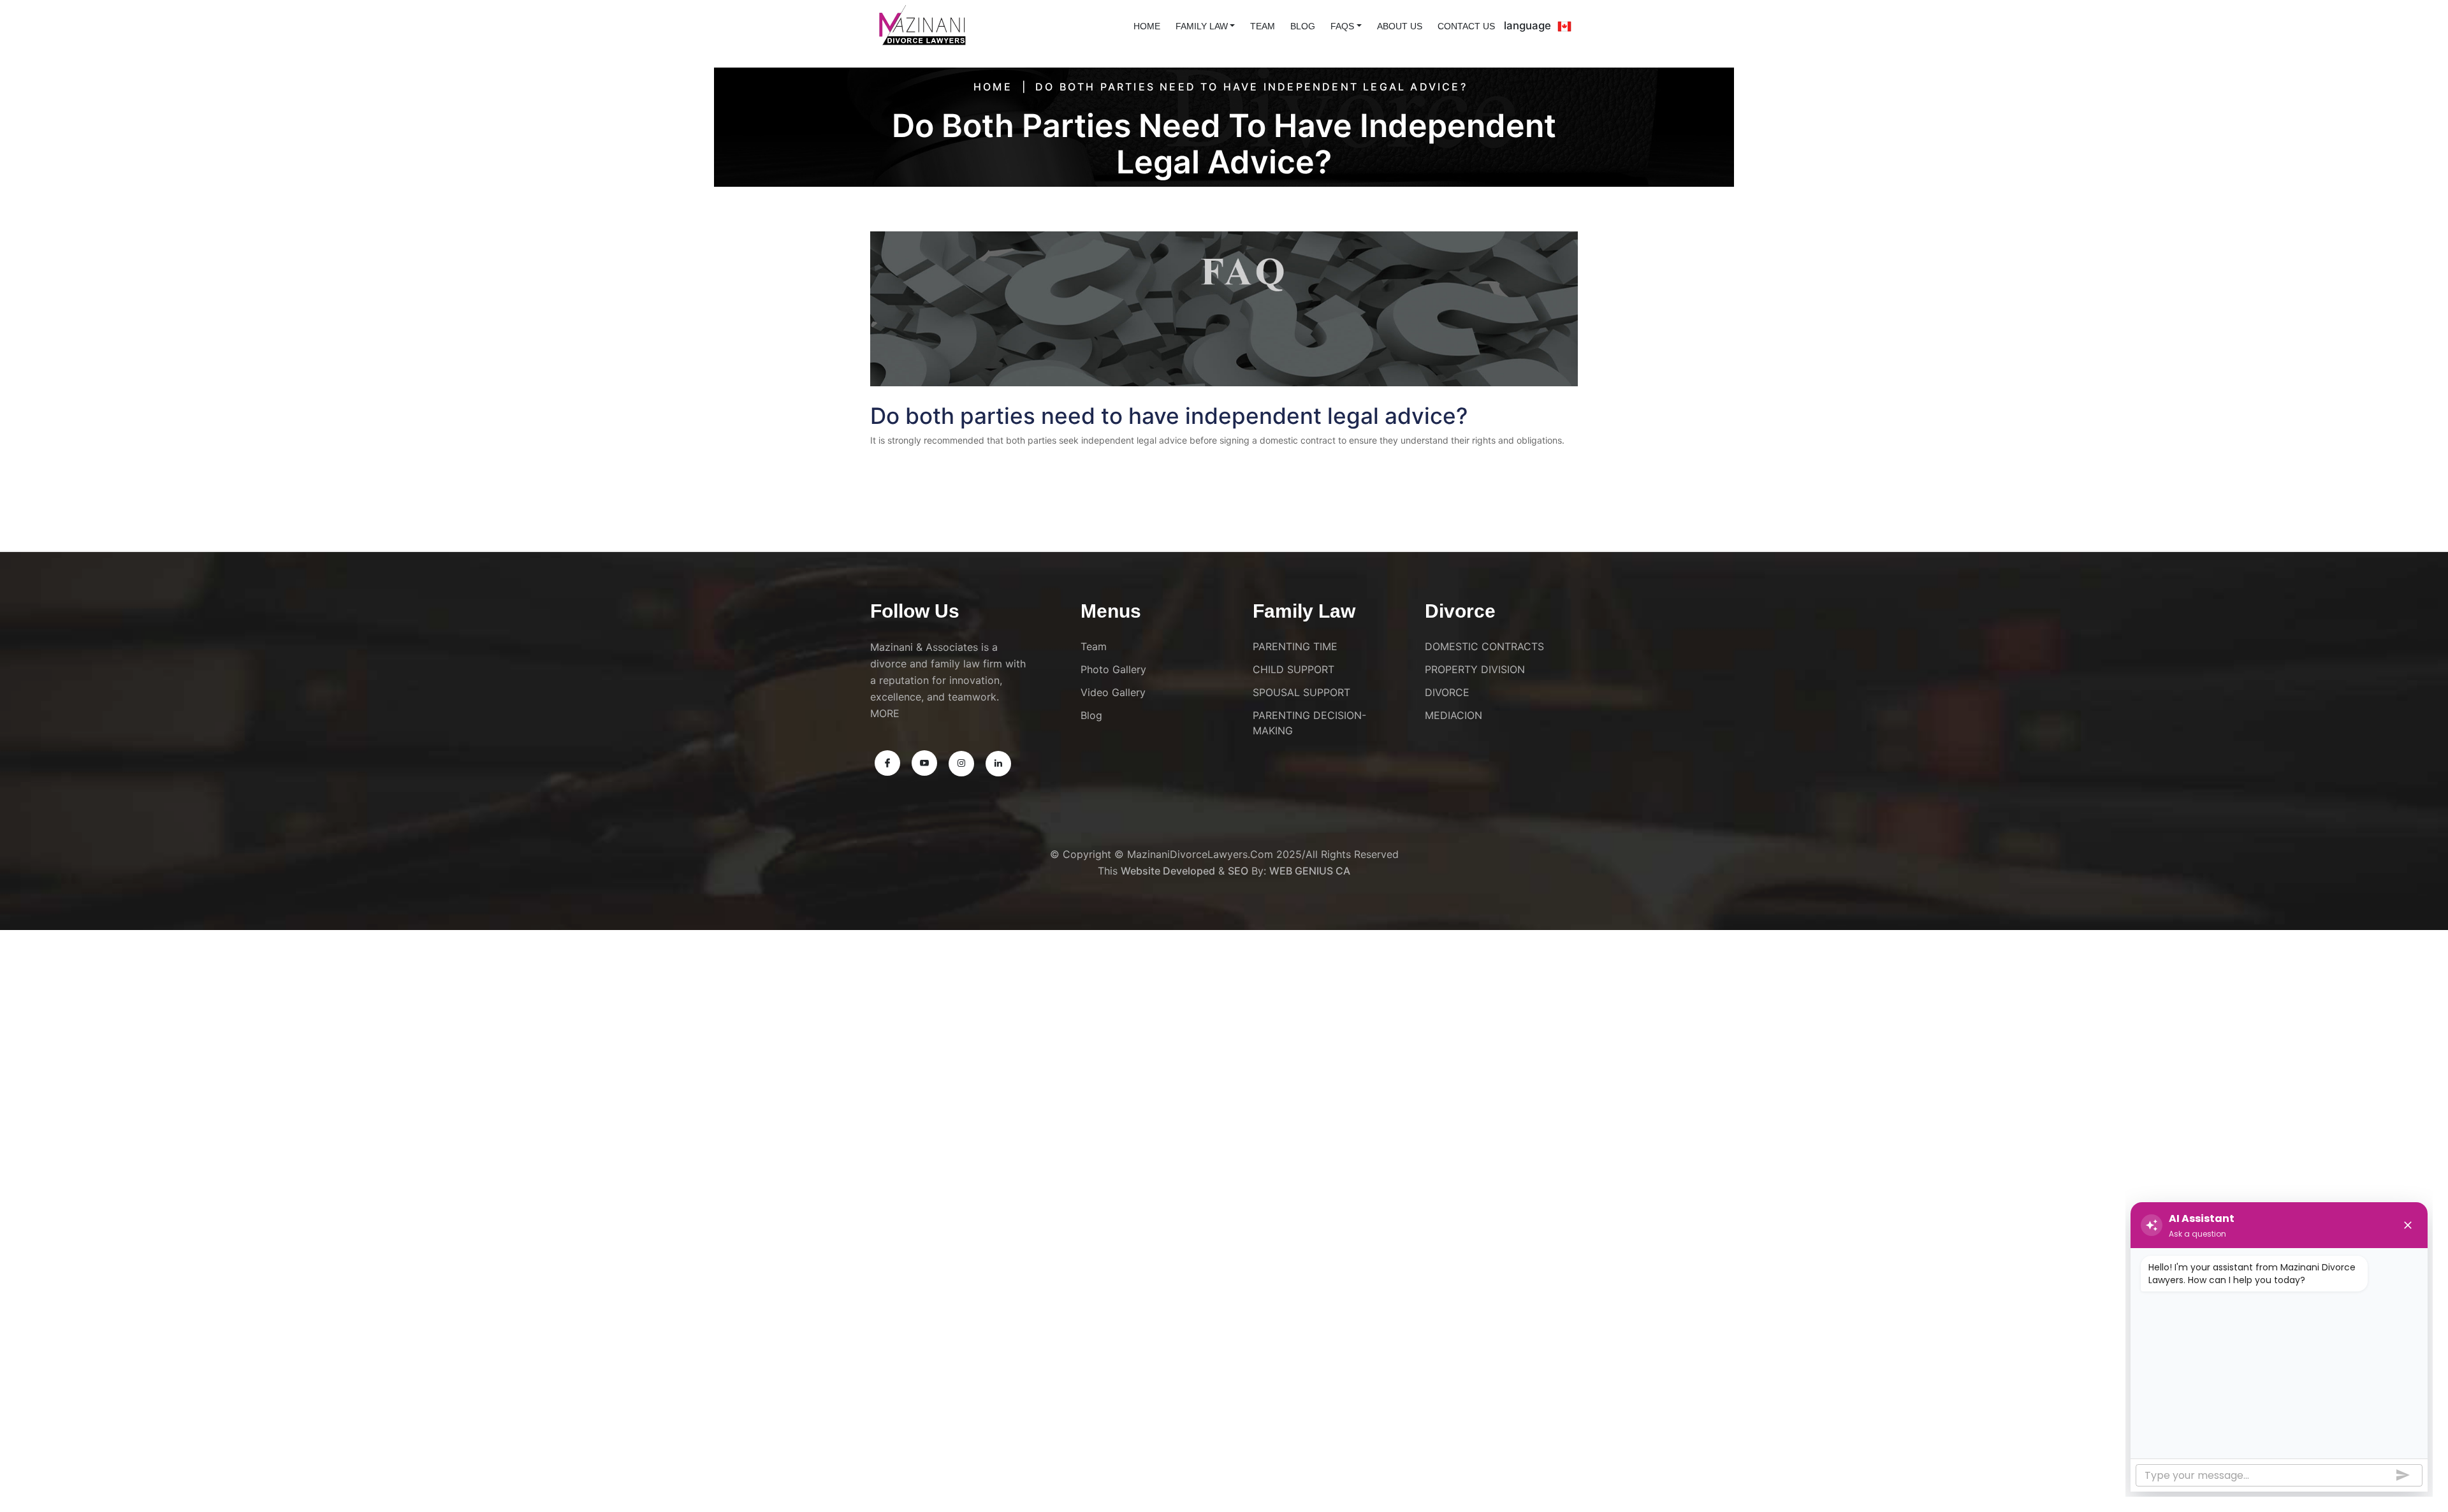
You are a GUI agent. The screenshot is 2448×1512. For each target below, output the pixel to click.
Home (993, 87)
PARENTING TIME (1295, 646)
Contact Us (1466, 26)
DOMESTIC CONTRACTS (1484, 646)
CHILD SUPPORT (1293, 669)
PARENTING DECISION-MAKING (1309, 723)
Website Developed (1168, 871)
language (1527, 25)
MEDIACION (1453, 715)
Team (1263, 26)
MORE (885, 713)
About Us (1400, 26)
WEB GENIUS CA (1310, 871)
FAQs (1342, 26)
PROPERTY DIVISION (1475, 669)
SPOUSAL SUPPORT (1301, 692)
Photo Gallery (1113, 669)
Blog (1303, 26)
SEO (1238, 871)
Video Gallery (1113, 692)
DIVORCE (1447, 692)
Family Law (1202, 26)
